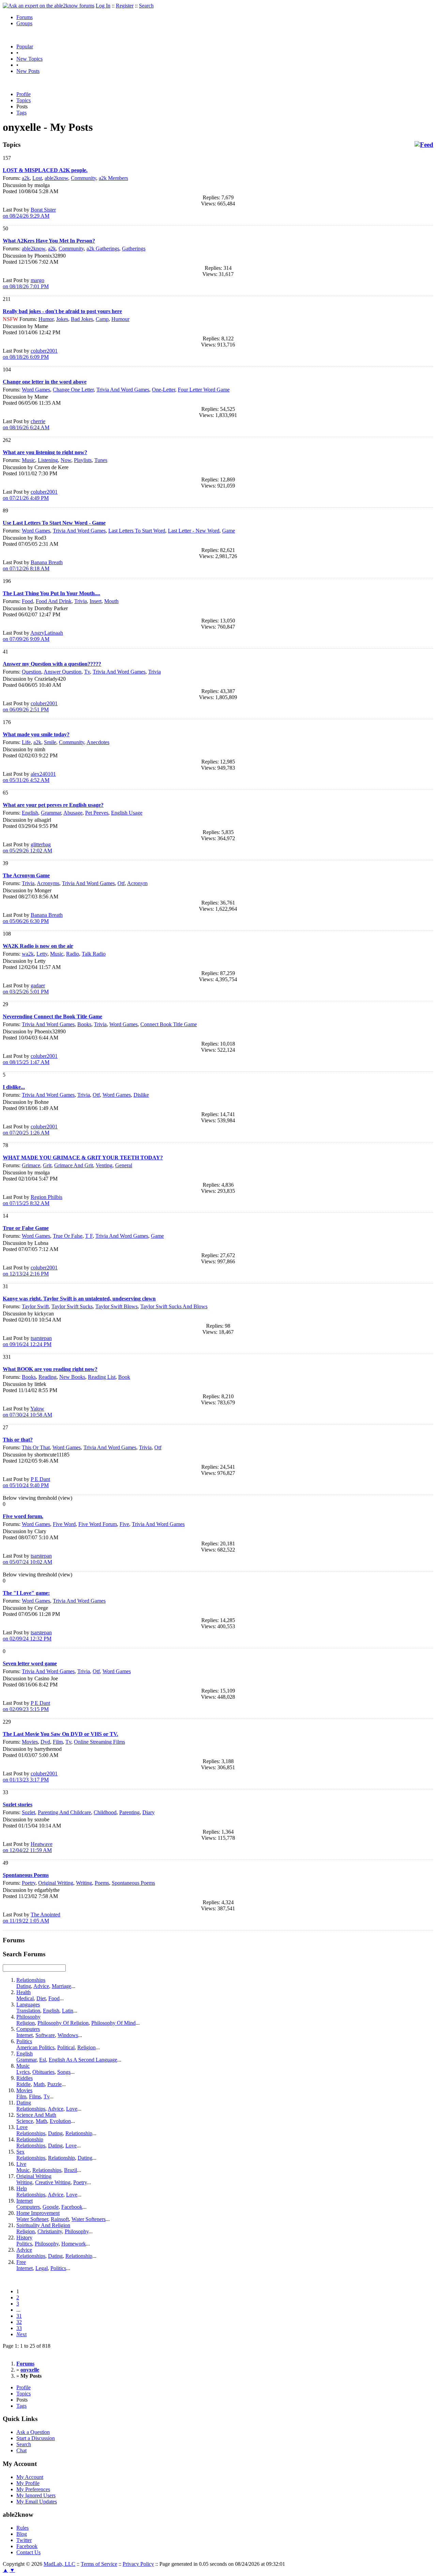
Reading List (102, 1377)
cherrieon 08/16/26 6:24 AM (26, 424)
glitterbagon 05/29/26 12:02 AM (27, 847)
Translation (28, 2011)
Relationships (31, 1980)
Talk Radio (94, 954)
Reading (48, 1377)
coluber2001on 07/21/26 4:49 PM (30, 495)
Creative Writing (53, 2182)
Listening (48, 460)
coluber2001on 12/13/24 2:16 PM (30, 1271)
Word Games (36, 390)
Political (66, 2047)
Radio (73, 954)
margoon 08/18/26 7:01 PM (26, 283)
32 (19, 2322)
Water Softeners (89, 2219)
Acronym (137, 883)
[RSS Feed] (424, 145)
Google (51, 2207)
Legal (42, 2268)
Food (27, 601)
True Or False (68, 1236)
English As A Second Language (83, 2060)
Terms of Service (99, 2564)
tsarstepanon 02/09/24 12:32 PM (27, 1636)
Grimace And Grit (74, 1165)
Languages (28, 2004)
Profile (24, 94)
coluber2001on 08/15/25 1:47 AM (30, 1059)
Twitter (24, 2540)
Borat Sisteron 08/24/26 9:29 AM (29, 213)
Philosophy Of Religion (63, 2023)
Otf (121, 883)
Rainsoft (60, 2219)
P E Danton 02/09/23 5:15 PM (26, 1706)
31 (19, 2316)
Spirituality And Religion (43, 2225)
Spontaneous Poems (133, 1883)
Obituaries (43, 2072)
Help (22, 2188)
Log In (103, 6)
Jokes (62, 319)
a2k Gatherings (103, 249)
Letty (42, 954)
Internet (25, 2035)
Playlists (83, 460)
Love (72, 2109)
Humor (46, 319)
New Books (72, 1377)
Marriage (61, 1986)
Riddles (25, 2078)
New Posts (28, 71)
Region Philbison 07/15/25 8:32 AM (33, 1200)
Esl (43, 2060)
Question (32, 672)
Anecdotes (98, 742)
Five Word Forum (98, 1524)
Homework (74, 2244)
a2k (26, 178)
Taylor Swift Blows (116, 1306)
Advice (41, 1986)
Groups (24, 23)
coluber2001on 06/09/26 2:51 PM (30, 706)
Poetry (29, 1883)
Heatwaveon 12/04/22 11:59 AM (28, 1847)
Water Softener (32, 2219)
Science (25, 2121)
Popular (25, 47)
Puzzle (54, 2084)
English (30, 813)
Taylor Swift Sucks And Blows (174, 1306)
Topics (24, 100)
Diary (149, 1812)
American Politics (35, 2047)
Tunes (101, 460)
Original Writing (56, 1883)
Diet (41, 1998)
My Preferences (33, 2489)
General (124, 1165)
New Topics (29, 59)
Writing (84, 1883)
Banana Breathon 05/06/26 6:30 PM (33, 918)
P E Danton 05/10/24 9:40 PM (26, 1482)
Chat (21, 2450)
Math (39, 2084)
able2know (56, 178)
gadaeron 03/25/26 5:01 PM (26, 989)
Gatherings (134, 249)
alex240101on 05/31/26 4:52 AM (29, 777)
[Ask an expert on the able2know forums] (49, 6)
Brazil (71, 2170)
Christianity (50, 2231)
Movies (30, 1742)
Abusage (73, 813)
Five (124, 1524)
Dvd (45, 1742)
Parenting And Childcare (64, 1812)
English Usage (127, 813)
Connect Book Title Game (169, 1024)
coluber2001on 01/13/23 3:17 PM (30, 1777)
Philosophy (28, 2017)
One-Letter (163, 390)
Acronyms (48, 883)
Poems (102, 1883)
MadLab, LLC (59, 2564)
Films (35, 2096)
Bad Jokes (82, 319)
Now (66, 460)
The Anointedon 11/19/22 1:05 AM (32, 1918)
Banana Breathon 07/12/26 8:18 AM (33, 565)
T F (89, 1236)
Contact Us (28, 2552)
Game (229, 531)
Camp (102, 319)
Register (125, 6)
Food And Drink (54, 601)
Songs (64, 2072)
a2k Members (113, 178)
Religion (26, 2023)
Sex (20, 2152)
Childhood (105, 1812)
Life (26, 742)
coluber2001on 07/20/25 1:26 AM (30, 1130)
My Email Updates (37, 2502)
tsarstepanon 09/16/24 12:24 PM (27, 1341)
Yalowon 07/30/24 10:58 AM (27, 1412)
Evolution (60, 2121)
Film (58, 1742)
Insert (96, 601)
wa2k (28, 954)
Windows (68, 2035)
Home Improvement (38, 2213)
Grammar (51, 813)
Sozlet (28, 1812)
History (24, 2238)
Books (84, 1024)
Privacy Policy (138, 2564)
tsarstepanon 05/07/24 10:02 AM (27, 1559)
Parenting (129, 1812)
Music (28, 460)
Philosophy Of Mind (113, 2023)
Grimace (31, 1165)
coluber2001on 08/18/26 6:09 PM (30, 354)
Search (146, 6)
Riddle (24, 2084)
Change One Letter (73, 390)
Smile (50, 742)
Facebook (72, 2207)
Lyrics (23, 2072)
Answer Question (63, 672)
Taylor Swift (35, 1306)
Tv (87, 672)
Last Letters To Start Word (137, 531)
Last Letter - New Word (194, 531)
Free (21, 2262)
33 (19, 2328)
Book (124, 1377)
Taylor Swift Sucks (72, 1306)
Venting (104, 1165)
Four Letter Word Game (204, 390)
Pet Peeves (97, 813)
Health (24, 1992)
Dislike (141, 1095)
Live (21, 2164)
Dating (24, 1986)
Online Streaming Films (99, 1742)
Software (45, 2035)
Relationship (79, 2133)
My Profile (28, 2483)
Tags (21, 113)
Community (83, 178)
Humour (120, 319)
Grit (47, 1165)
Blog (22, 2534)
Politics (24, 2041)
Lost (37, 178)
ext (21, 2334)
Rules (22, 2528)
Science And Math (36, 2115)
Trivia (81, 601)
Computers (28, 2029)
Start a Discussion (36, 2438)
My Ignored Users (36, 2495)
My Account (30, 2477)
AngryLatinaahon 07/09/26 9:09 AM (33, 636)
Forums (25, 17)
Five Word (64, 1524)
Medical (25, 1998)
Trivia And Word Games (123, 390)
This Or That (36, 1447)
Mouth (111, 601)
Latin (68, 2011)
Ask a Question (33, 2432)
